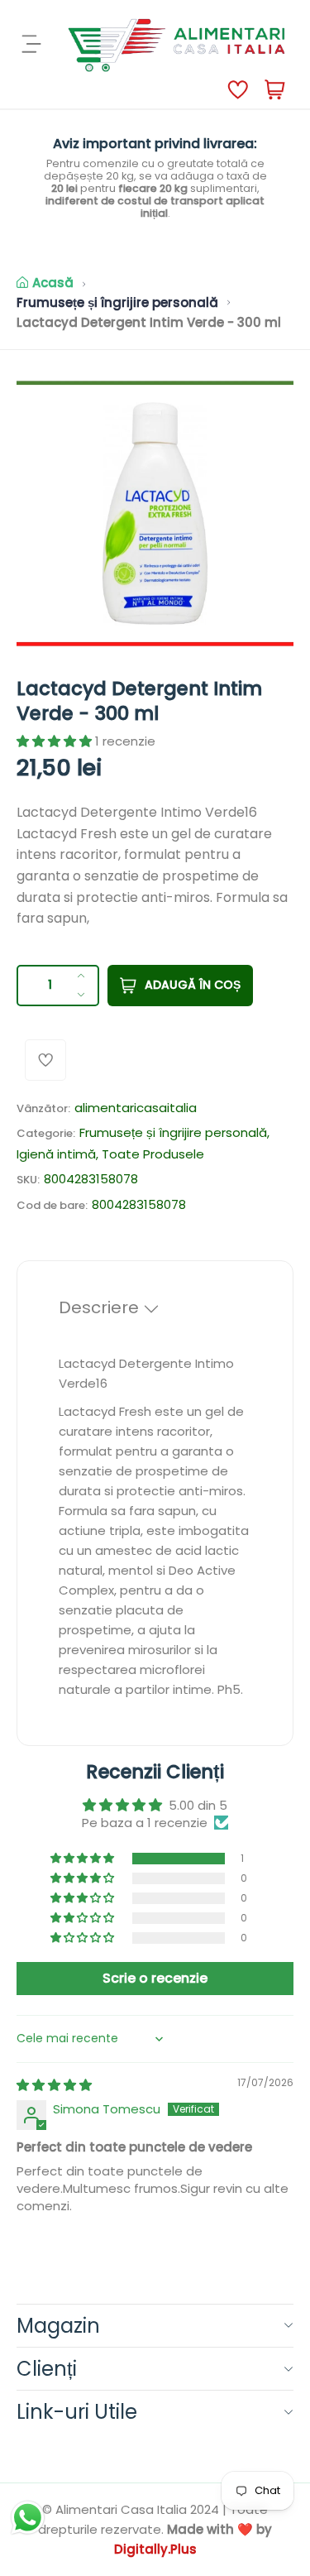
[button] (56, 741)
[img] (54, 2085)
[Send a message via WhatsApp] (28, 2518)
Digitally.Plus (155, 2549)
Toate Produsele (153, 1154)
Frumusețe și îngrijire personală (117, 302)
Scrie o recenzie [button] (155, 1978)
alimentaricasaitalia (136, 1108)
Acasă (53, 283)
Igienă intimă (56, 1154)
